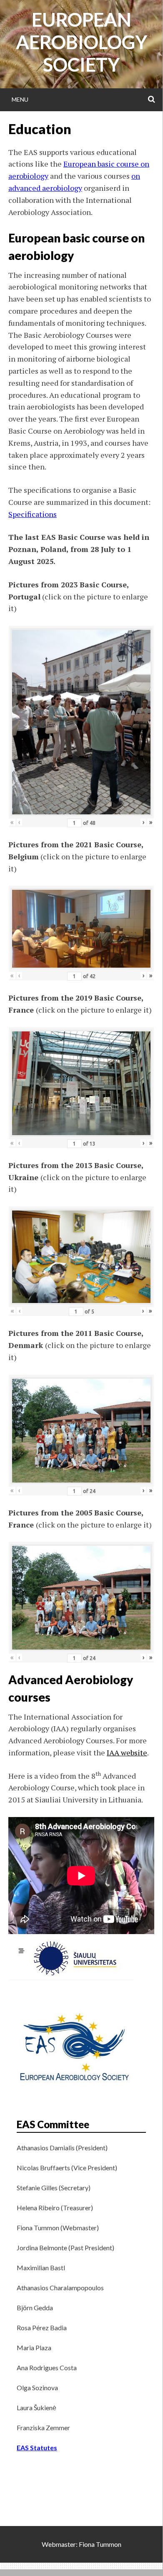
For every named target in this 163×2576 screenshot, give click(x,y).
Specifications (33, 514)
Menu (20, 99)
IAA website (127, 1752)
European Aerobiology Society (81, 42)
